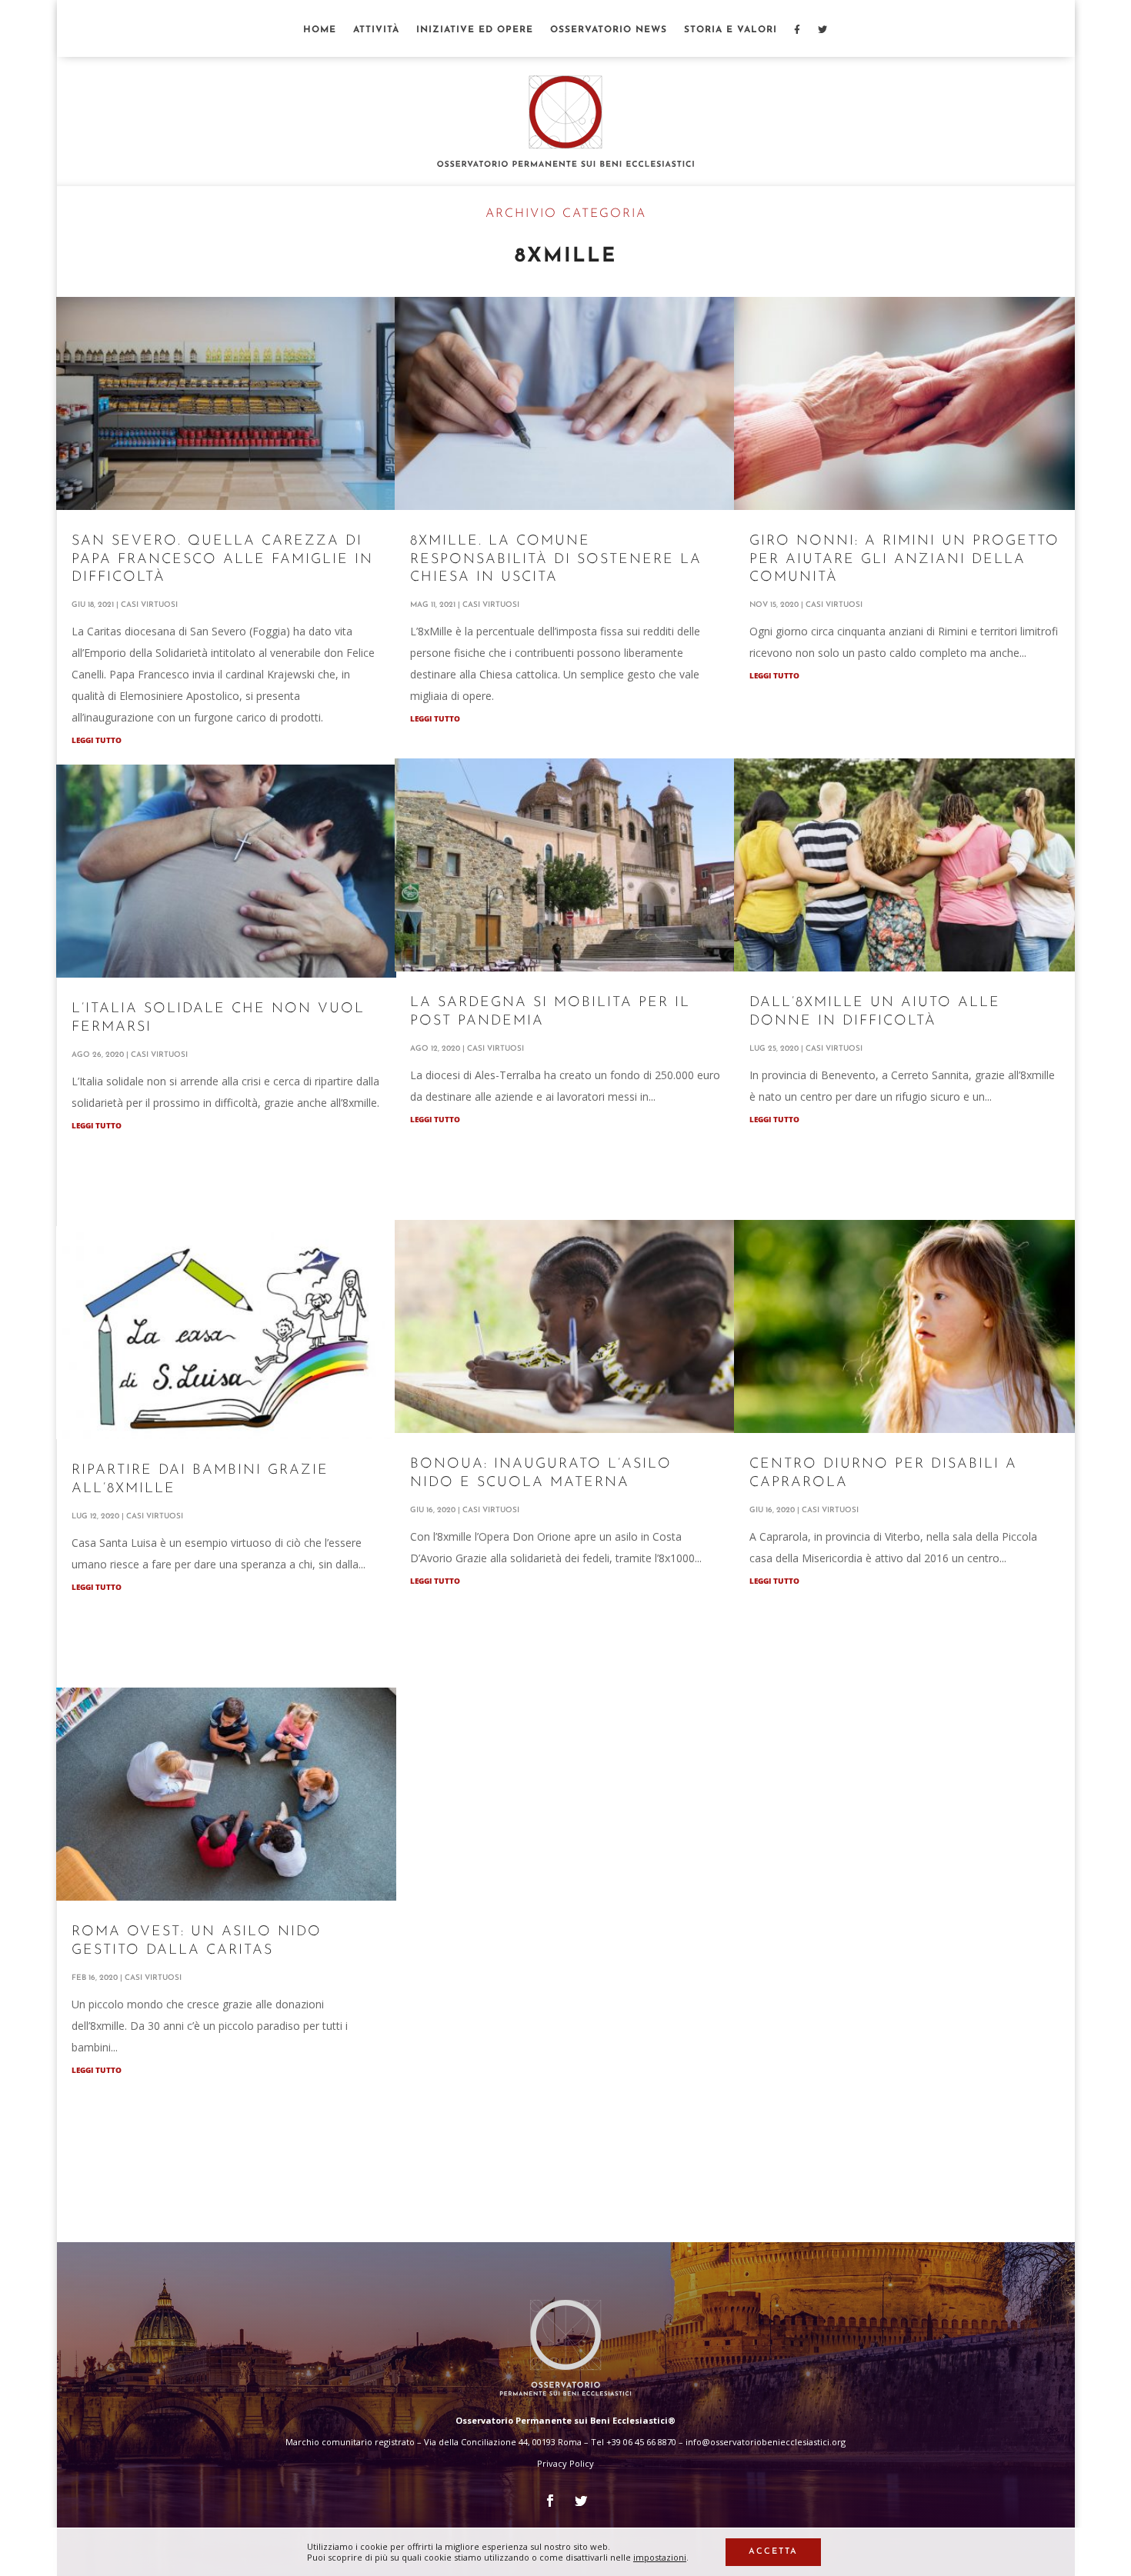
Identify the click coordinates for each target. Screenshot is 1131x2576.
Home (320, 30)
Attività (376, 30)
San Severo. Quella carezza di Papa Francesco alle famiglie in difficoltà (222, 560)
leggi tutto (97, 740)
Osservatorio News (609, 30)
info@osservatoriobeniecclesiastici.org (766, 2442)
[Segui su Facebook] (550, 2501)
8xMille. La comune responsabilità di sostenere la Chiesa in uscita (556, 560)
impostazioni (660, 2558)
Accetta (773, 2552)
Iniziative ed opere (475, 30)
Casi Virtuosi (149, 605)
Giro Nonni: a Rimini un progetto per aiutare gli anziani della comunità (904, 560)
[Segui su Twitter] (581, 2501)
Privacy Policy (565, 2463)
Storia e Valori (731, 30)
